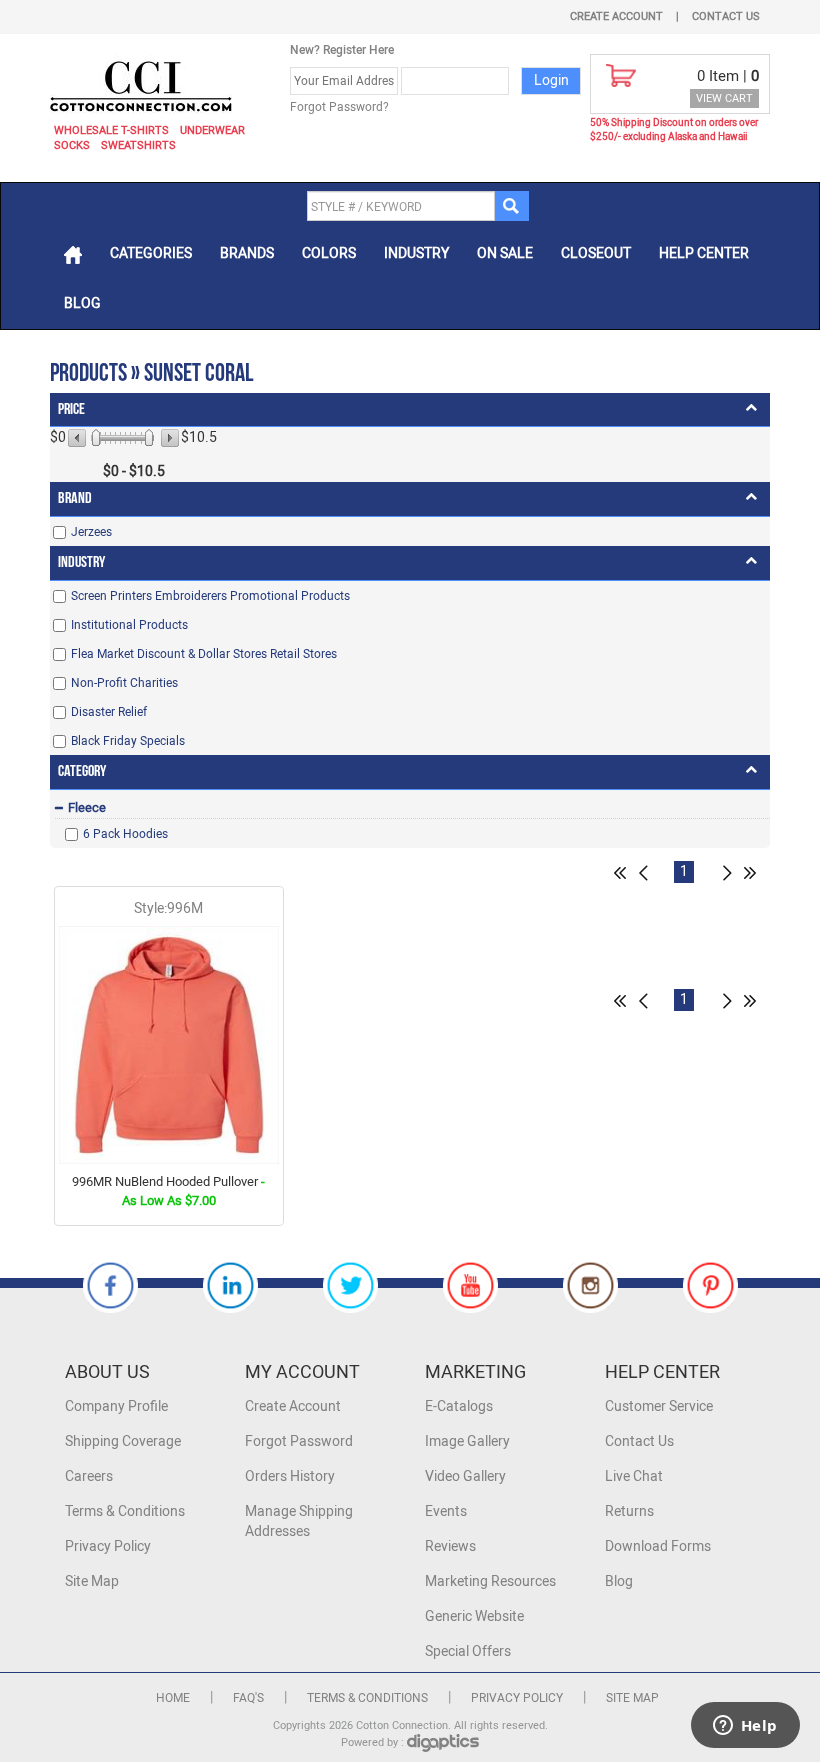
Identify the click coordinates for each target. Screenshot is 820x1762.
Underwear (212, 130)
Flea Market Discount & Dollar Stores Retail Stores (204, 654)
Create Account (616, 16)
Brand (75, 498)
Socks (72, 145)
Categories (151, 253)
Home (173, 1698)
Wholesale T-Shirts (111, 130)
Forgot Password (299, 1441)
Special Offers (468, 1651)
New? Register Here (342, 50)
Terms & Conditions (125, 1511)
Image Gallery (467, 1441)
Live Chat (634, 1476)
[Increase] (168, 438)
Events (446, 1511)
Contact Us (726, 16)
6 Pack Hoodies (125, 834)
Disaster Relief (109, 712)
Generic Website (474, 1616)
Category (82, 771)
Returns (629, 1511)
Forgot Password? (339, 107)
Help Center (704, 253)
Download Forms (658, 1546)
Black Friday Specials (128, 741)
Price (71, 409)
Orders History (290, 1476)
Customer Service (659, 1406)
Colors (329, 253)
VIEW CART (724, 98)
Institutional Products (129, 625)
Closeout (596, 253)
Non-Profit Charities (124, 683)
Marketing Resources (490, 1581)
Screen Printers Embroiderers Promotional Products (210, 596)
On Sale (505, 253)
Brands (247, 253)
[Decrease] (78, 438)
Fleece (87, 807)
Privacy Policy (108, 1546)
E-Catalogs (459, 1406)
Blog (82, 303)
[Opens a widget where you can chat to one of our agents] (745, 1727)
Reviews (450, 1546)
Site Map (92, 1581)
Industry (416, 253)
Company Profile (116, 1406)
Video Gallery (465, 1476)
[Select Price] (96, 438)
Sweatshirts (138, 145)
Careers (89, 1476)
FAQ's (248, 1698)
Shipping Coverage (123, 1441)
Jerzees (91, 532)
